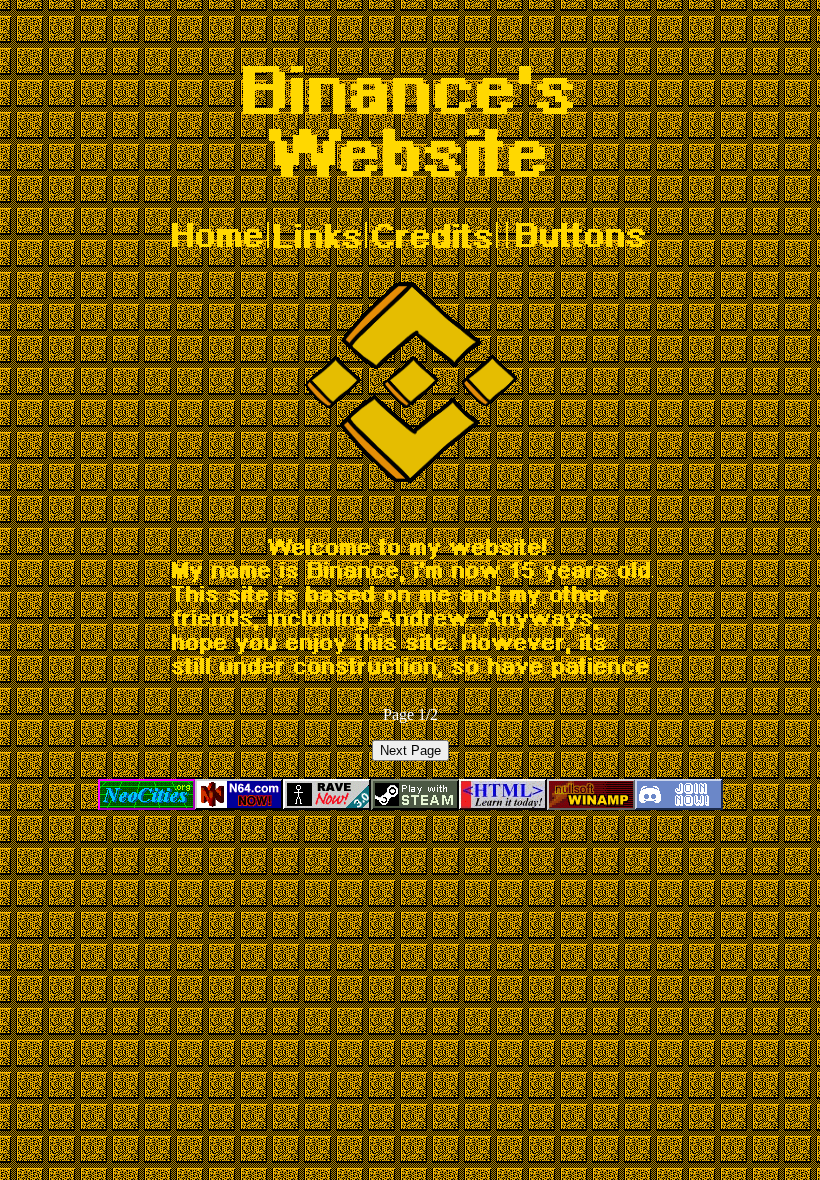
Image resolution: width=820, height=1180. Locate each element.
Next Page (410, 750)
